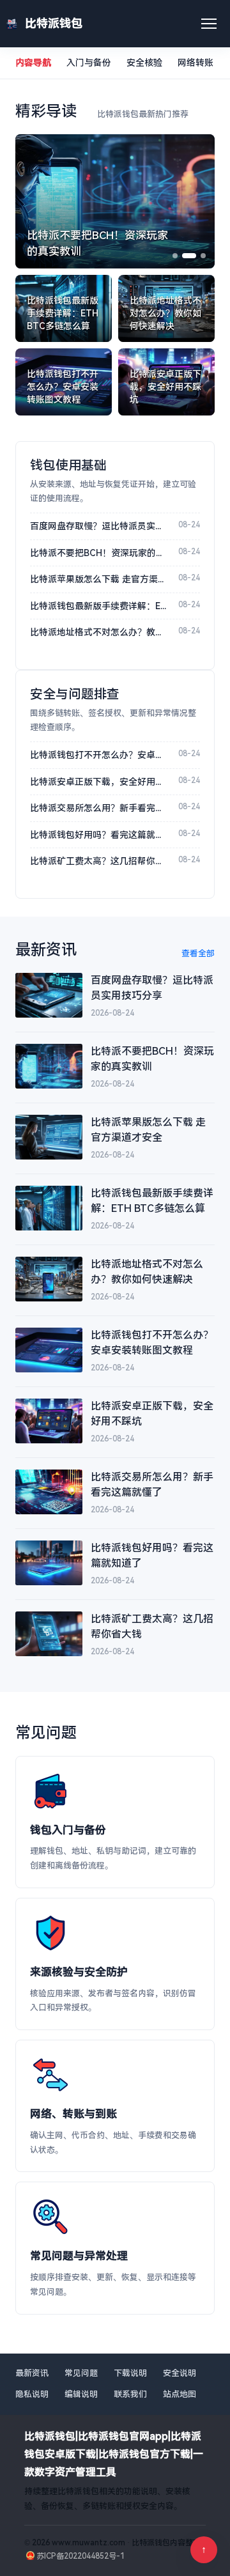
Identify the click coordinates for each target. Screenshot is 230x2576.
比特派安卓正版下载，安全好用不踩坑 (98, 782)
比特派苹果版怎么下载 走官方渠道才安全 (98, 579)
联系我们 (130, 2394)
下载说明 (130, 2373)
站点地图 (180, 2394)
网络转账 (195, 63)
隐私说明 (32, 2394)
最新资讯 (32, 2373)
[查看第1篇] (175, 256)
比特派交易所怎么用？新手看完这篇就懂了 (98, 808)
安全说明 (180, 2373)
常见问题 (81, 2373)
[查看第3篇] (203, 256)
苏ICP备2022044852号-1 (80, 2556)
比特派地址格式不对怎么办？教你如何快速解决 (98, 632)
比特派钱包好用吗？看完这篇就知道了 (98, 835)
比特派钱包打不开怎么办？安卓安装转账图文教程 (98, 755)
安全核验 (144, 63)
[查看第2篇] (189, 256)
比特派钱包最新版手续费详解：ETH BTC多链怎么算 (98, 606)
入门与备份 (89, 63)
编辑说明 (81, 2394)
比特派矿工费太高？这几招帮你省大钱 (98, 861)
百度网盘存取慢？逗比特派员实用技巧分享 (98, 526)
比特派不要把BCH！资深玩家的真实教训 (98, 553)
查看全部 (198, 953)
